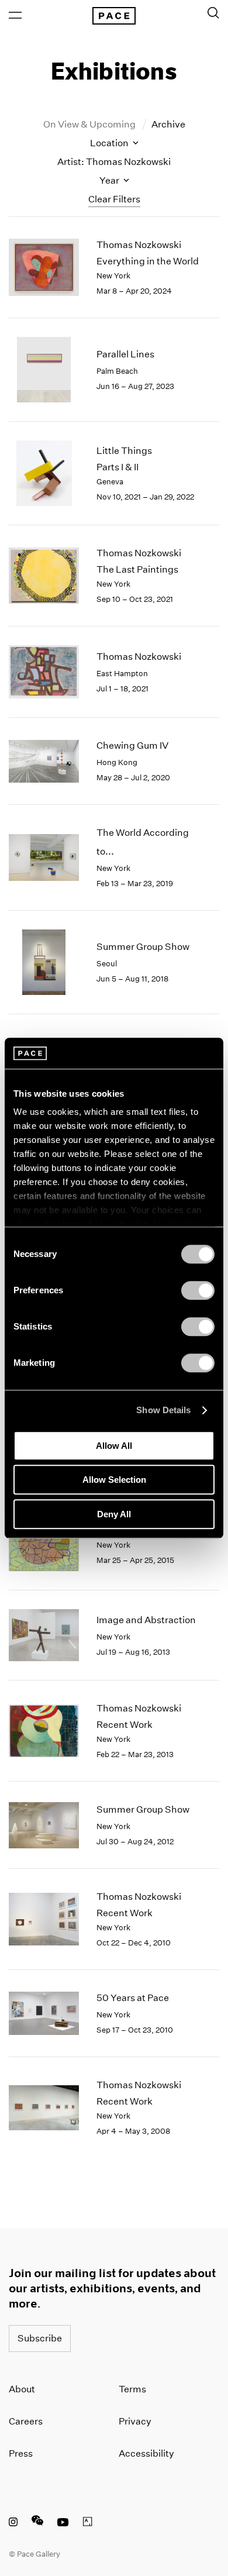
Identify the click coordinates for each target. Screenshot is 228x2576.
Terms (132, 2389)
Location (110, 143)
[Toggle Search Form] (213, 13)
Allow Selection (114, 1480)
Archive (168, 124)
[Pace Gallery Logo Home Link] (114, 16)
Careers (26, 2421)
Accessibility (146, 2453)
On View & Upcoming (90, 124)
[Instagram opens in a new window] (13, 2523)
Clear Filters (114, 199)
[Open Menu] (15, 15)
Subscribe (40, 2338)
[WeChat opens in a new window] (37, 2523)
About (22, 2389)
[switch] (198, 1290)
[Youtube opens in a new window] (63, 2523)
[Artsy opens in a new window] (88, 2523)
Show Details (163, 1410)
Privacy (135, 2421)
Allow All (114, 1446)
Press (21, 2453)
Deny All (114, 1514)
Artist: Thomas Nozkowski (114, 162)
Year (110, 180)
